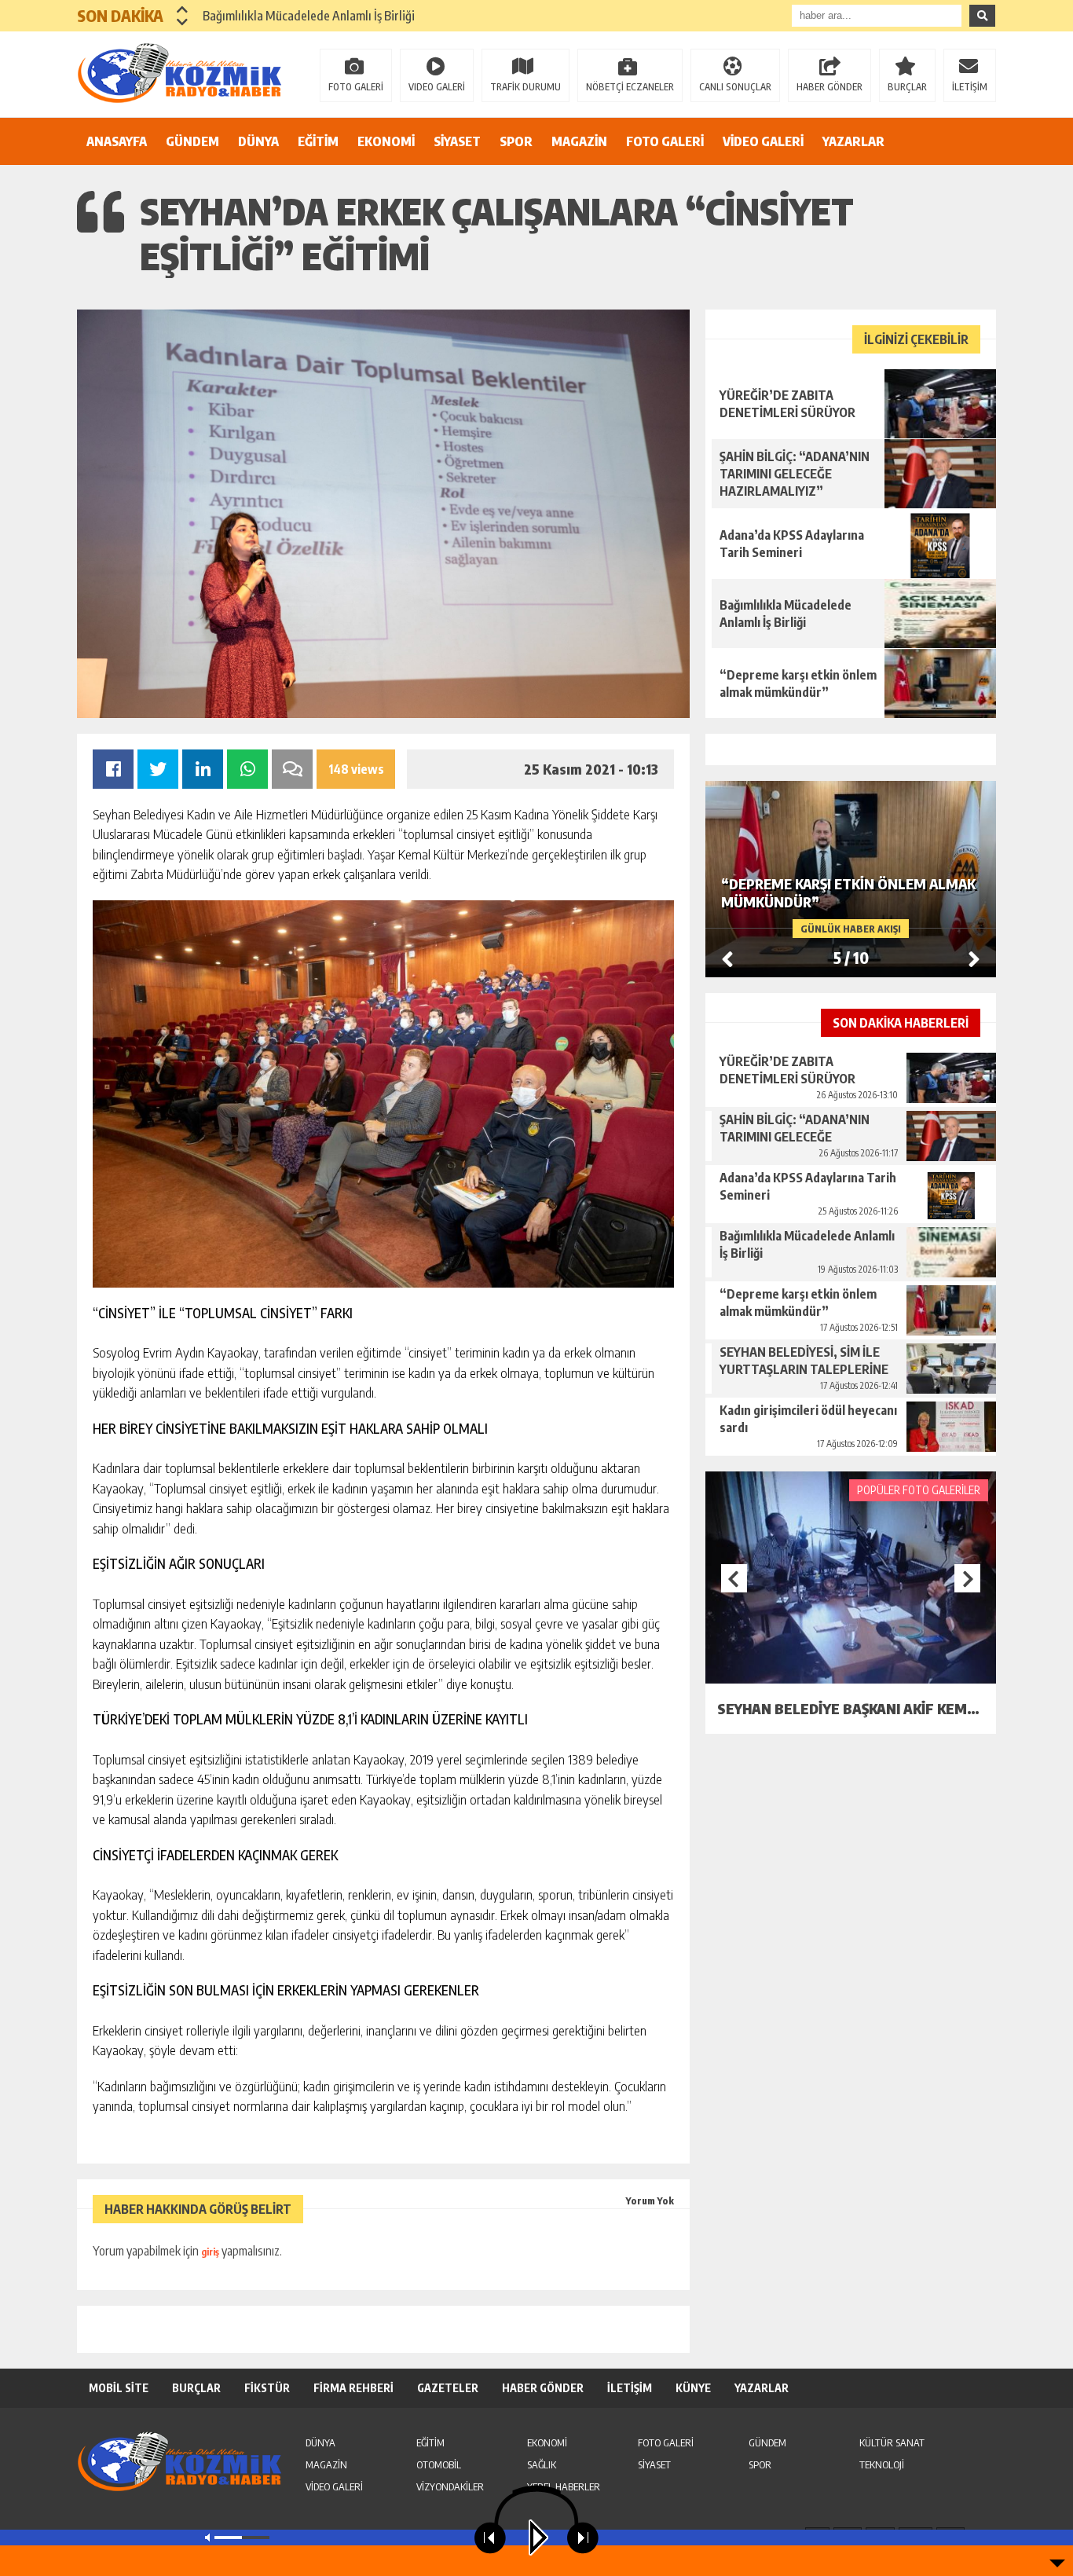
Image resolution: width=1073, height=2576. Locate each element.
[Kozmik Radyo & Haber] (179, 73)
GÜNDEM (192, 141)
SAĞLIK (542, 2464)
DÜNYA (258, 141)
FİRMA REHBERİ (353, 2388)
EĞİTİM (318, 141)
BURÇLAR (907, 87)
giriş (210, 2252)
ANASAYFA (117, 141)
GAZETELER (448, 2388)
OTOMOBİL (439, 2464)
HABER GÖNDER (829, 87)
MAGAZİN (579, 141)
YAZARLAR (853, 141)
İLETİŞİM (970, 87)
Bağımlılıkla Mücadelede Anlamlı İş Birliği (309, 16)
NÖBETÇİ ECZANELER (630, 87)
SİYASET (457, 141)
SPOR (516, 141)
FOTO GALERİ (356, 87)
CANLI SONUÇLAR (735, 87)
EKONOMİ (386, 141)
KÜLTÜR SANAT (892, 2442)
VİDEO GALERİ (763, 141)
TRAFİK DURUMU (526, 87)
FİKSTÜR (267, 2388)
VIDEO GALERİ (437, 87)
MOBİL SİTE (119, 2388)
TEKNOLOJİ (882, 2464)
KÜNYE (693, 2388)
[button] (183, 9)
